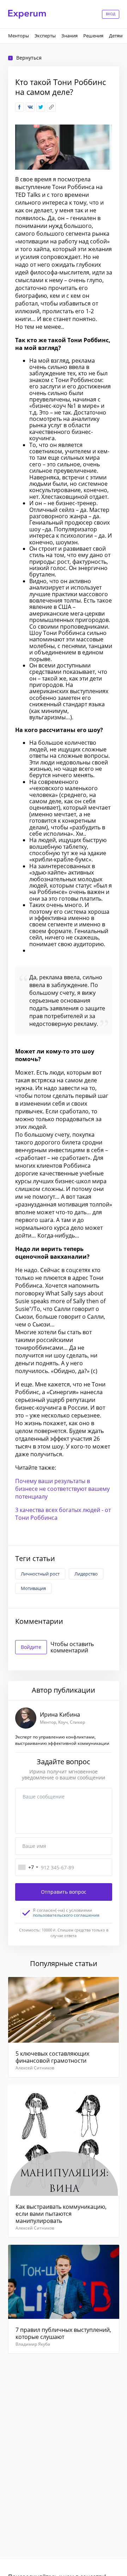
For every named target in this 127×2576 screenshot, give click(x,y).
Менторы (19, 36)
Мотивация (33, 1588)
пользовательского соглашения (66, 1915)
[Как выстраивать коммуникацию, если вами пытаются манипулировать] (64, 2161)
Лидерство (86, 1574)
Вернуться (29, 58)
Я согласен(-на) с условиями (66, 1913)
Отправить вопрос (64, 1892)
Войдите (31, 1647)
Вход (111, 14)
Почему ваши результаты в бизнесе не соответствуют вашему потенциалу (62, 1489)
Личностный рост (40, 1574)
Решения (93, 36)
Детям (116, 36)
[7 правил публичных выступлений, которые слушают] (64, 2299)
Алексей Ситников (35, 2068)
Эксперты (45, 36)
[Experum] (27, 14)
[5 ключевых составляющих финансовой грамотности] (64, 2027)
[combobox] (28, 1867)
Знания (69, 36)
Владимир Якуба (33, 2344)
